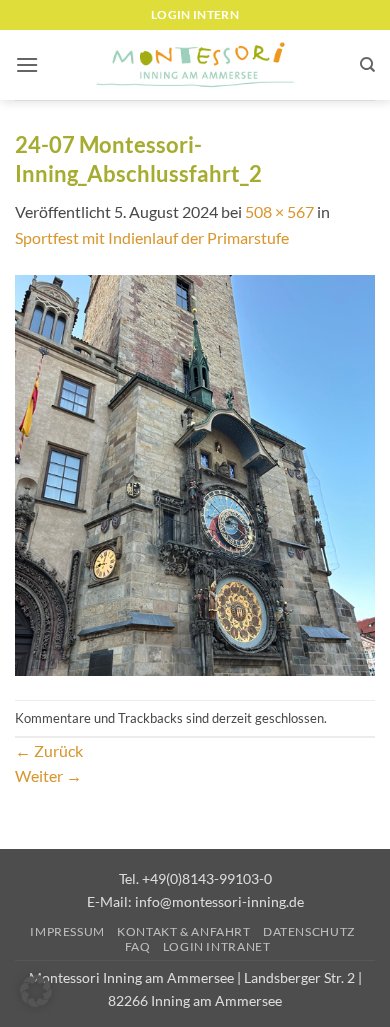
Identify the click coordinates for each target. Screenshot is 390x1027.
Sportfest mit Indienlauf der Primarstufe (152, 237)
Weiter (48, 775)
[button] (27, 64)
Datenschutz (309, 931)
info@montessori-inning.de (219, 901)
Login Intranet (217, 946)
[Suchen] (367, 65)
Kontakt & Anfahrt (183, 931)
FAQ (138, 946)
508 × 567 (279, 211)
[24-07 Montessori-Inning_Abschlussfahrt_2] (195, 473)
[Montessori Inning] (195, 65)
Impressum (67, 931)
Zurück (49, 750)
